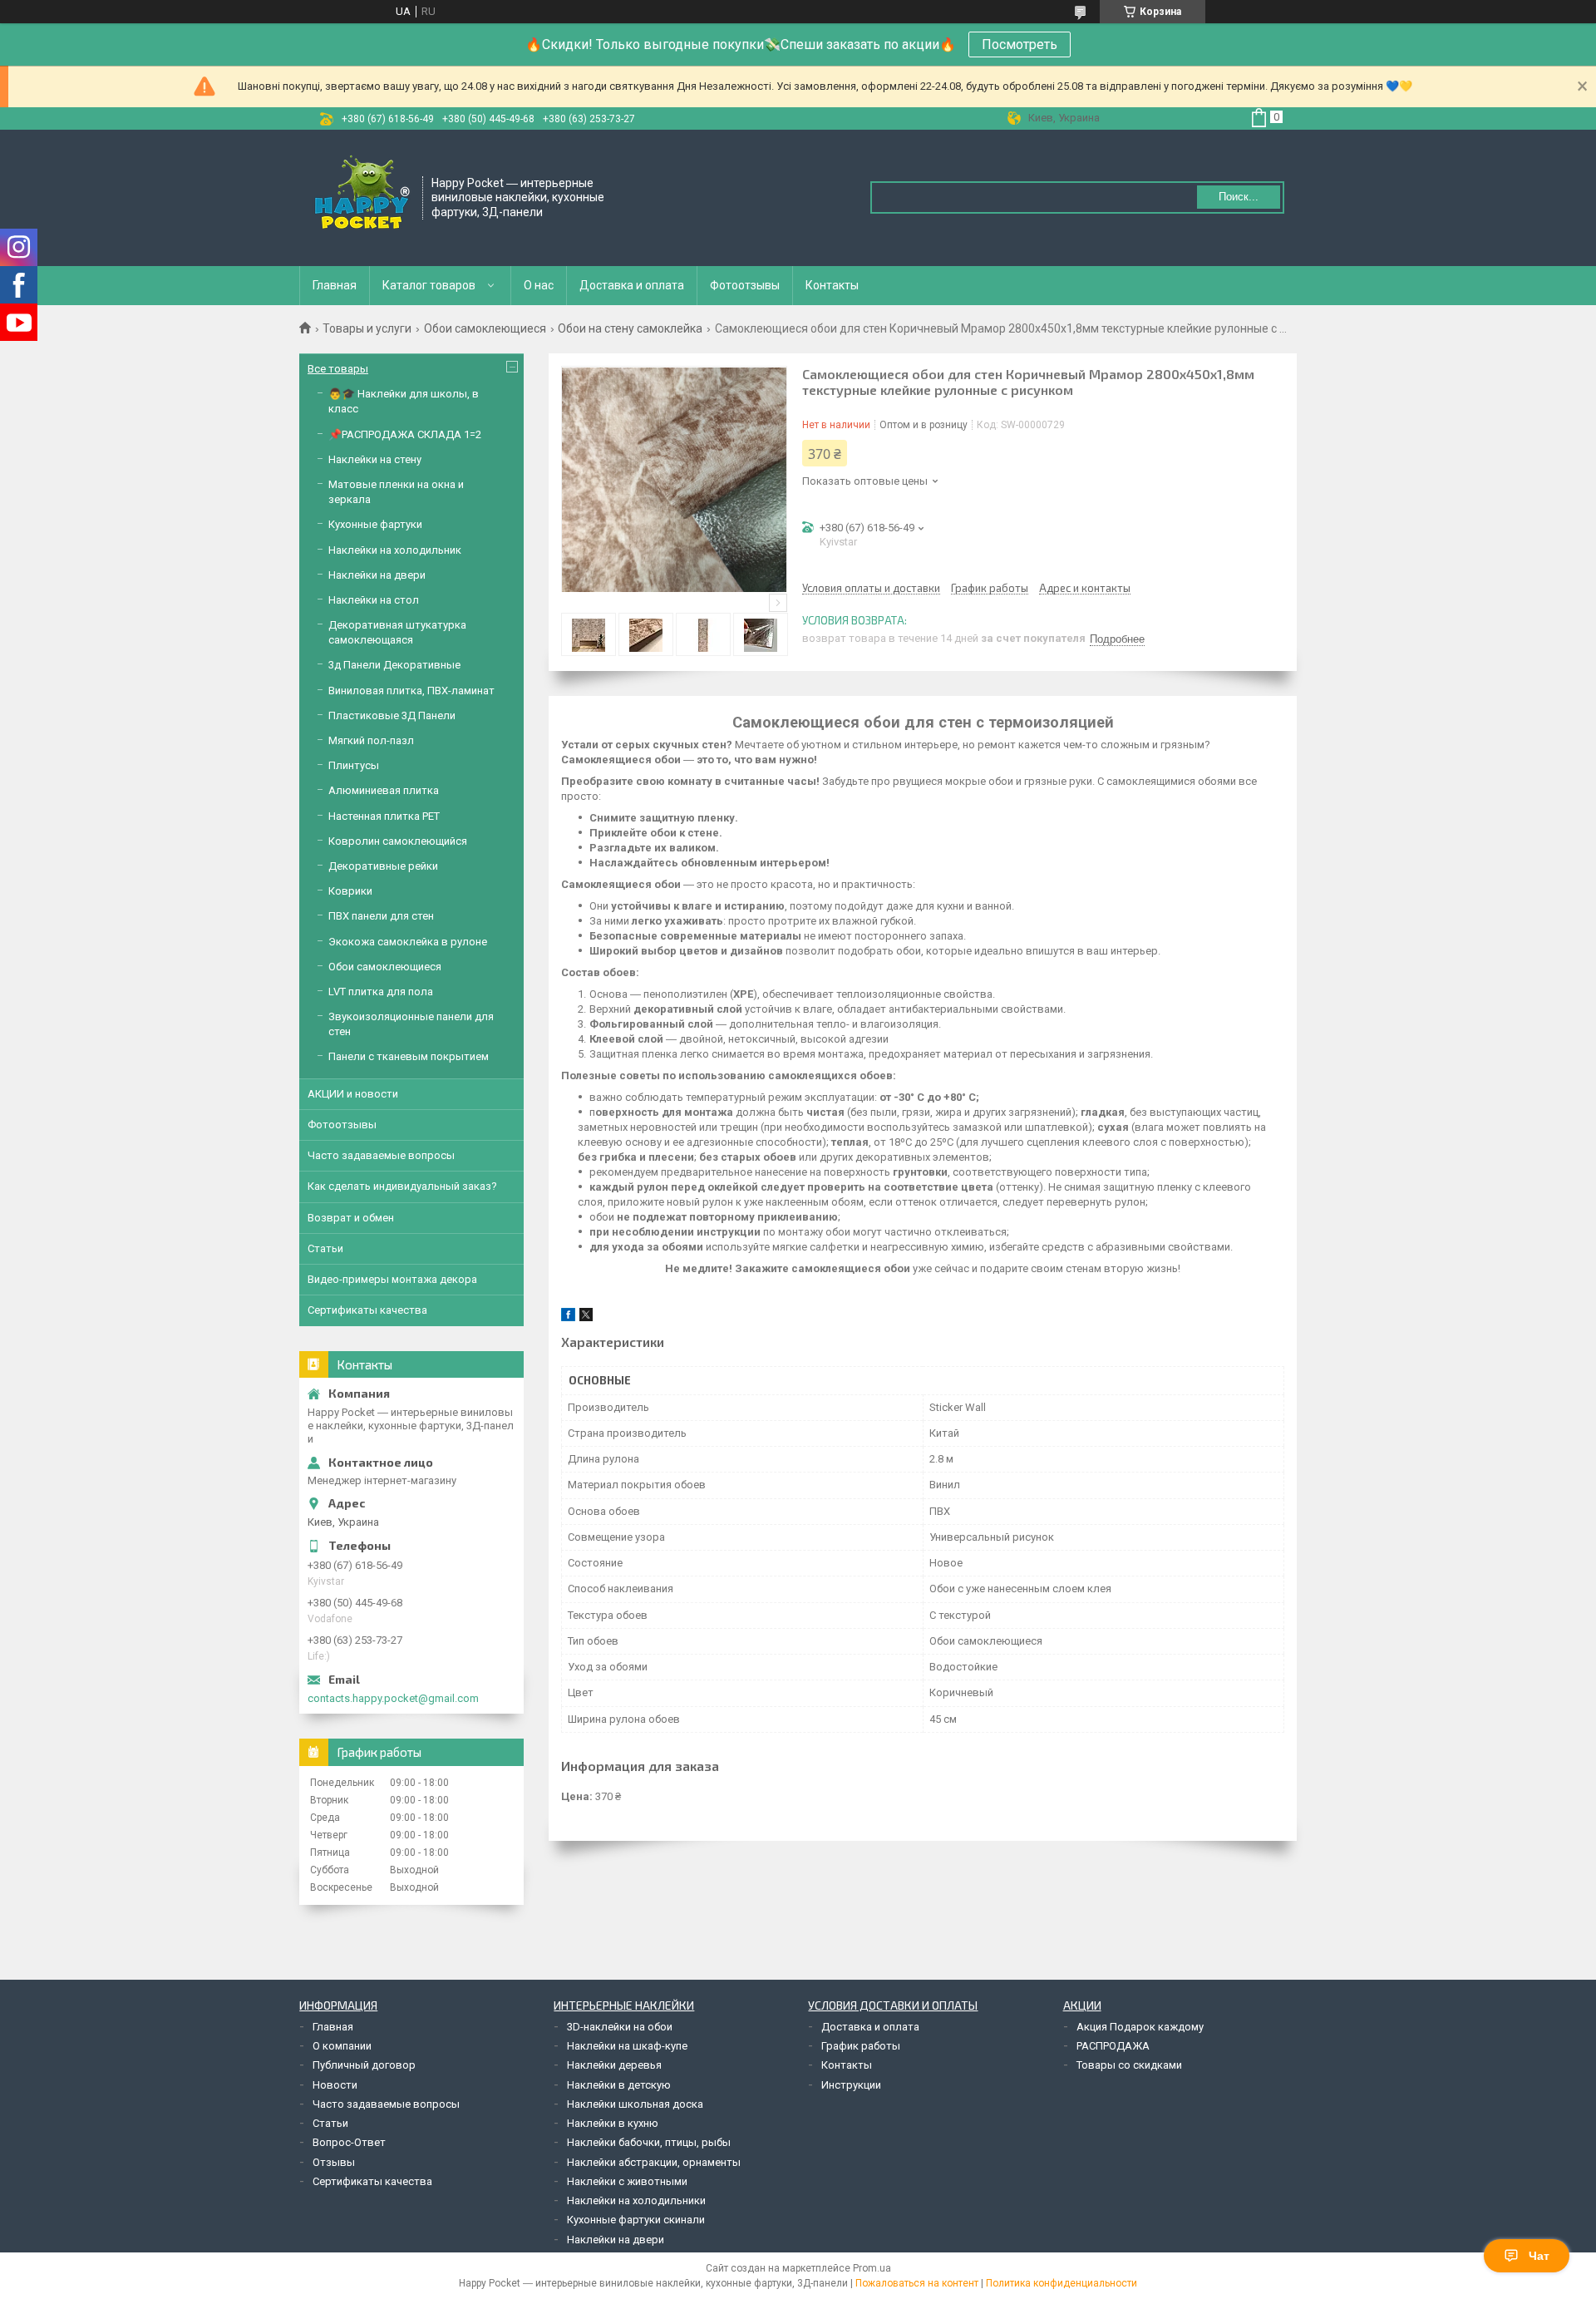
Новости (335, 2085)
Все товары (338, 369)
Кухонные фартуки (375, 524)
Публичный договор (364, 2065)
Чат (1539, 2256)
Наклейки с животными (627, 2181)
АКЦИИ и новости (353, 1094)
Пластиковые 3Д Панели (392, 715)
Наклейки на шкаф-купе (627, 2046)
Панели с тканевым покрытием (409, 1056)
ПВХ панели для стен (381, 916)
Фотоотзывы (745, 285)
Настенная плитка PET (384, 816)
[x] (586, 1317)
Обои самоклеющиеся (485, 328)
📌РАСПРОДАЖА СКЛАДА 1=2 (405, 434)
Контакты (832, 285)
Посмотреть (1020, 44)
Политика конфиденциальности (1062, 2283)
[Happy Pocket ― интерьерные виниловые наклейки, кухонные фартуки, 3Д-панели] (362, 196)
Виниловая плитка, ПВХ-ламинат (411, 691)
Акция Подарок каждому (1140, 2027)
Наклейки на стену (375, 459)
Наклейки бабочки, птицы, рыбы (649, 2142)
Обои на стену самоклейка (630, 328)
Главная (335, 285)
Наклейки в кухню (613, 2123)
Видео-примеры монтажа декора (392, 1279)
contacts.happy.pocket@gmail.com (393, 1698)
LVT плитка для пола (381, 992)
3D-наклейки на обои (620, 2027)
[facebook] (568, 1317)
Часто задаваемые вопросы (381, 1155)
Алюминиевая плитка (384, 790)
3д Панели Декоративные (394, 665)
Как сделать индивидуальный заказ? (402, 1186)
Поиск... (1239, 197)
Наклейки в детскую (619, 2085)
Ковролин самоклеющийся (398, 841)
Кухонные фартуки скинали (636, 2220)
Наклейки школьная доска (635, 2104)
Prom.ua (872, 2268)
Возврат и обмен (351, 1218)
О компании (342, 2046)
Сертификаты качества (367, 1310)
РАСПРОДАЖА (1113, 2046)
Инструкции (851, 2085)
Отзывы (334, 2162)
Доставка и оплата (632, 285)
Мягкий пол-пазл (371, 740)
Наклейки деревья (614, 2065)
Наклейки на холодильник (395, 550)
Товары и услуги (367, 328)
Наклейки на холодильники (636, 2200)
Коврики (350, 891)
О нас (539, 285)
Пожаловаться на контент (917, 2283)
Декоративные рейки (383, 866)
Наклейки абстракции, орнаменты (654, 2162)
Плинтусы (354, 765)
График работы (861, 2046)
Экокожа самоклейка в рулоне (408, 942)
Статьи (325, 1248)
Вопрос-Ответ (349, 2142)
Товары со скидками (1129, 2065)
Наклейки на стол (374, 600)
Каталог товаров (429, 285)
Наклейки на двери (377, 575)
